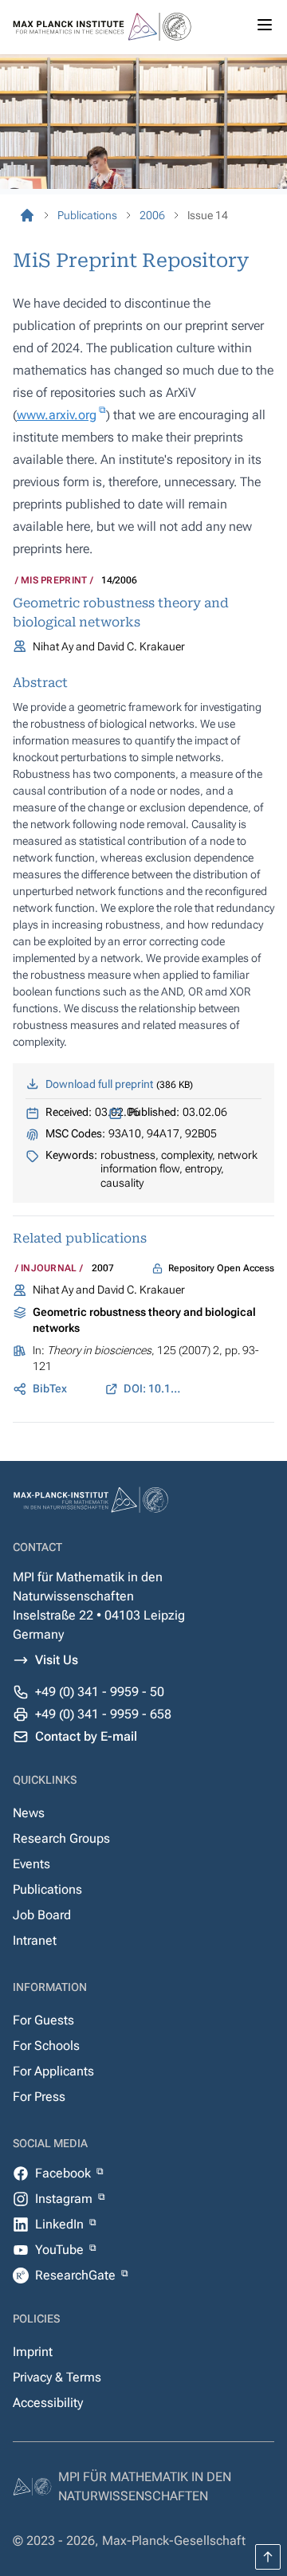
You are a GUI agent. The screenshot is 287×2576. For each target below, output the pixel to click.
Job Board (42, 1915)
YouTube (61, 2250)
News (29, 1813)
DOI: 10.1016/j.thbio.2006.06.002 (153, 1388)
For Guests (43, 2020)
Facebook (65, 2173)
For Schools (46, 2046)
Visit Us (57, 1660)
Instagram (65, 2199)
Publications (47, 1889)
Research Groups (61, 1838)
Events (31, 1864)
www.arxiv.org (57, 415)
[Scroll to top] (268, 2557)
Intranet (35, 1940)
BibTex (50, 1388)
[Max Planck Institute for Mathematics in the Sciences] (27, 215)
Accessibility (48, 2403)
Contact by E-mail (86, 1736)
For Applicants (53, 2071)
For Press (39, 2097)
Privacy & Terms (57, 2377)
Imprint (33, 2352)
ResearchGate (77, 2275)
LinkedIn (61, 2224)
